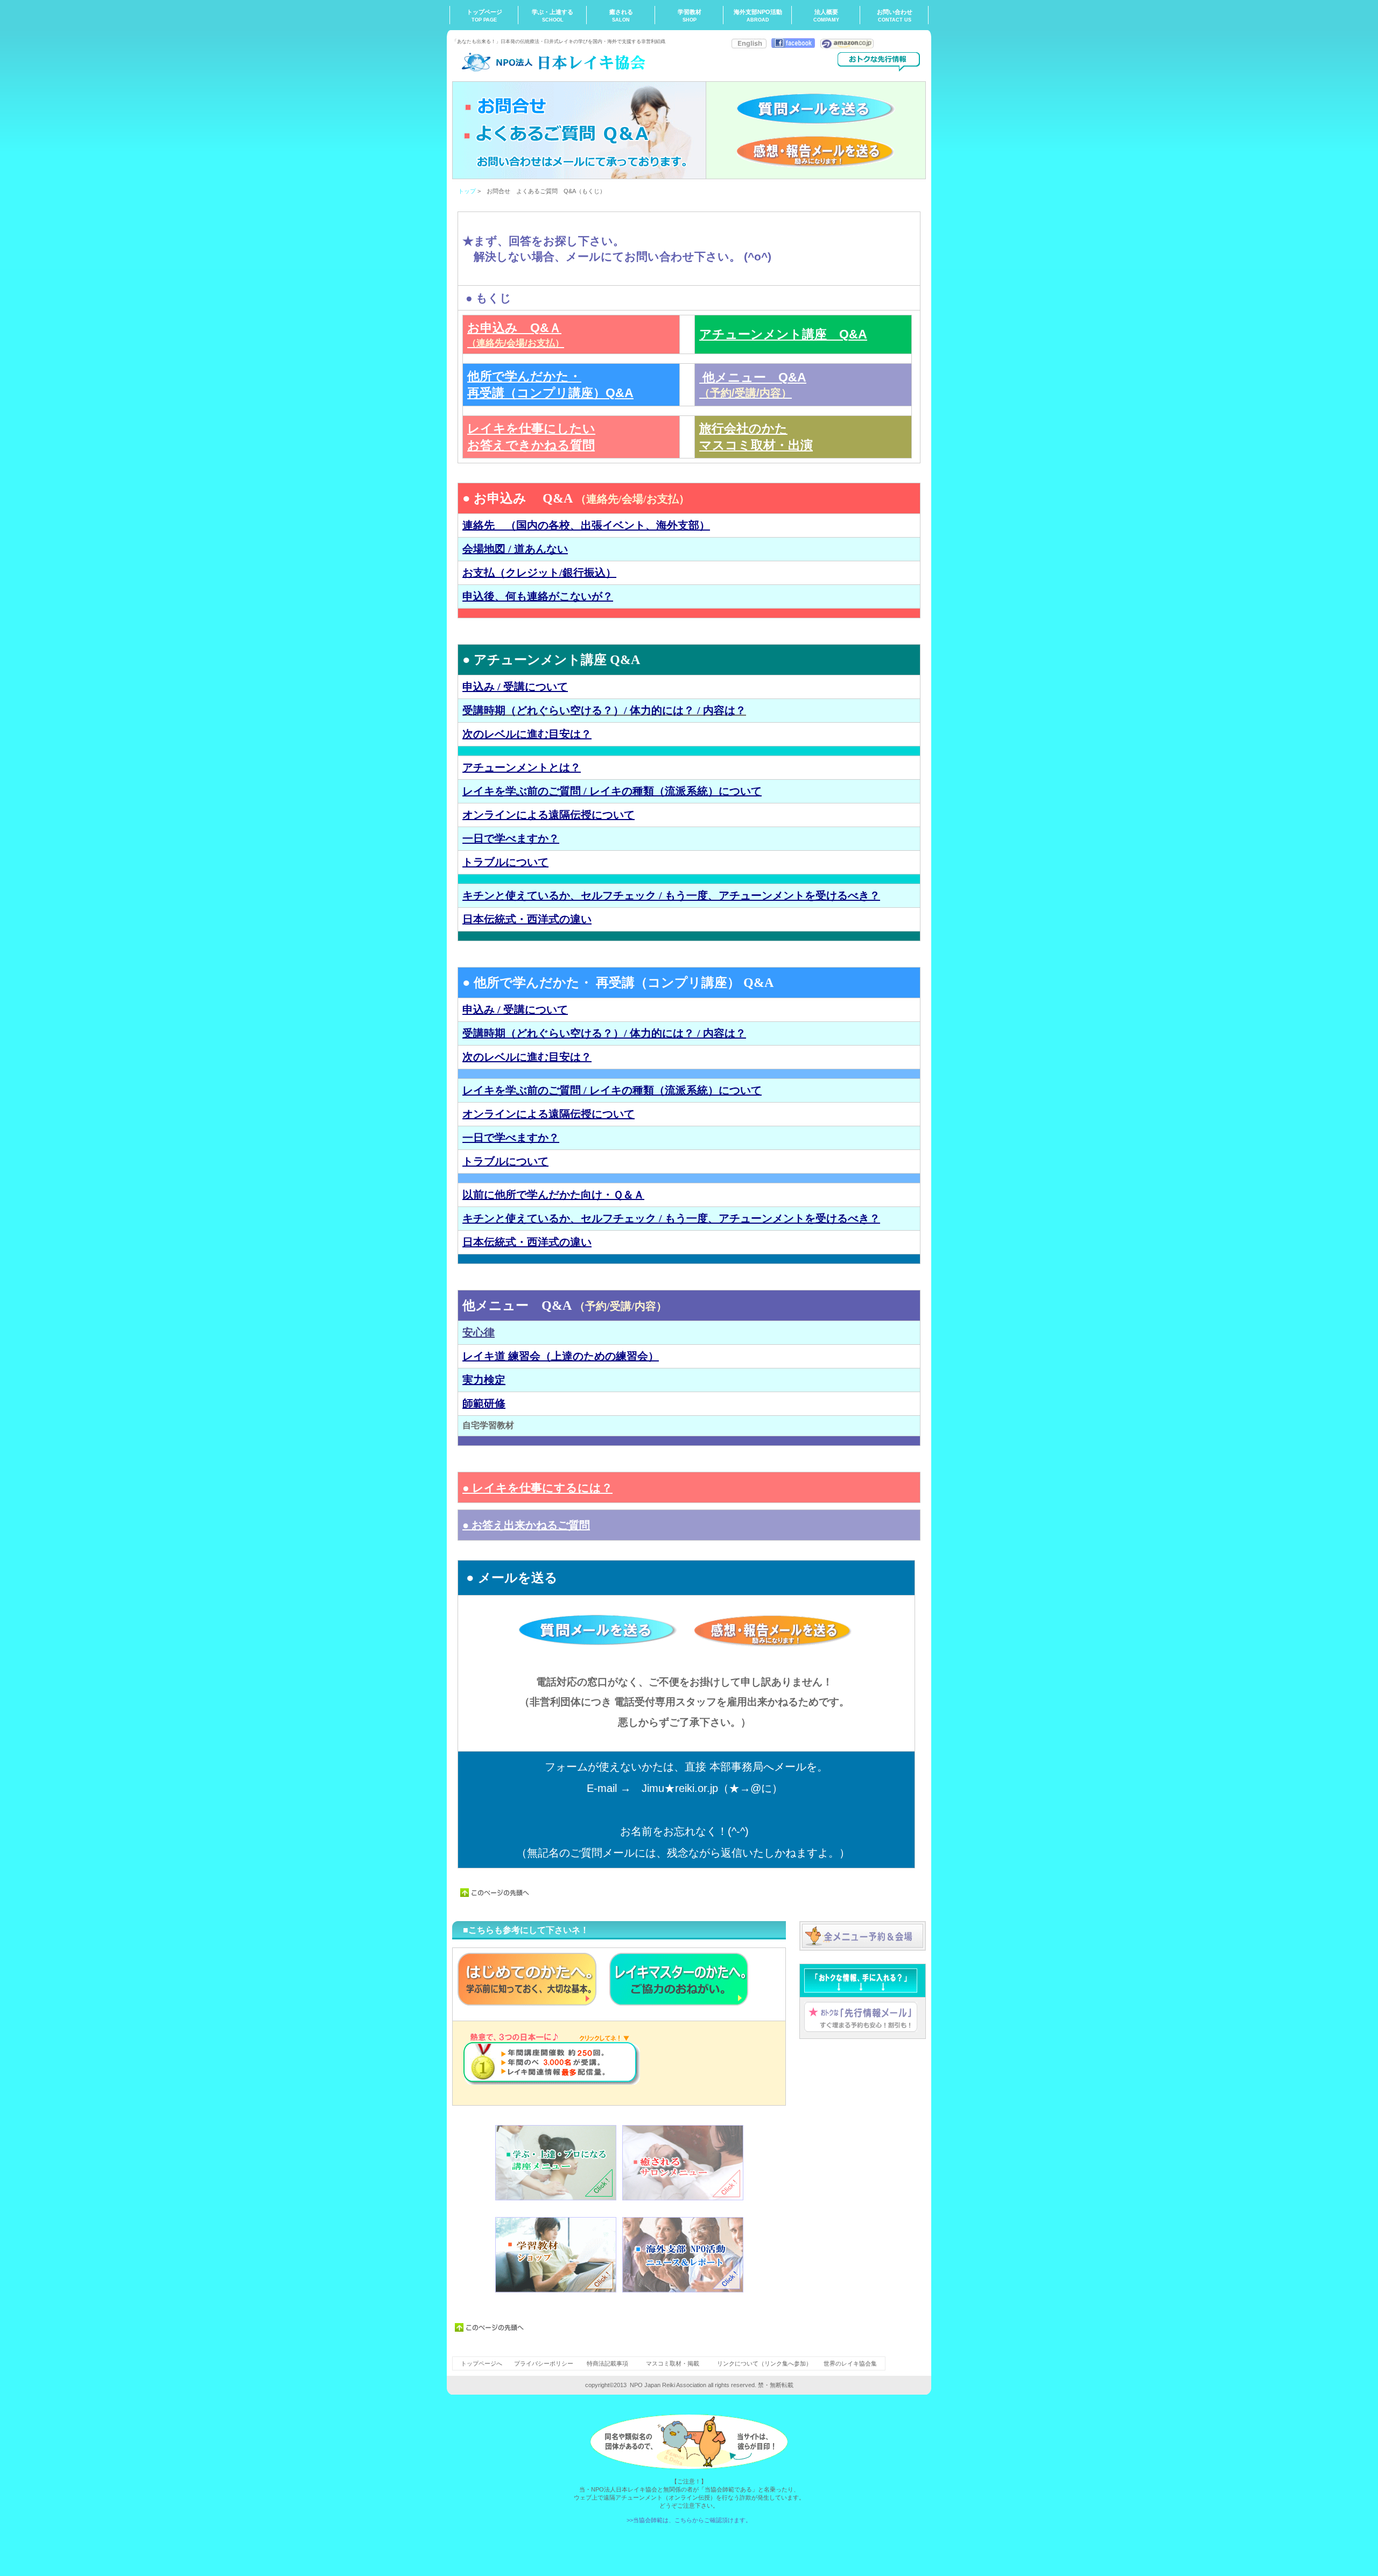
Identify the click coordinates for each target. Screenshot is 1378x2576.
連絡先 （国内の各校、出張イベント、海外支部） (586, 525)
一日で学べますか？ (511, 838)
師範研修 (484, 1403)
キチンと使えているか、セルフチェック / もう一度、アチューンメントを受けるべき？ (671, 895)
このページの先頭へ (495, 1893)
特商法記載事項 (607, 2363)
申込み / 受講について (515, 687)
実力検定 (484, 1380)
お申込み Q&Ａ (516, 334)
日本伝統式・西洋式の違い (527, 919)
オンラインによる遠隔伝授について (549, 815)
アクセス (863, 1936)
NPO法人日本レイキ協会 (560, 62)
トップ (467, 191)
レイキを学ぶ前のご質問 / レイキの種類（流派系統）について (612, 791)
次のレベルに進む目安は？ (527, 734)
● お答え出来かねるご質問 (526, 1525)
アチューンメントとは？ (522, 767)
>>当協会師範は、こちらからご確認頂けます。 (689, 2520)
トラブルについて (505, 862)
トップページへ (481, 2363)
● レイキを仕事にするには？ (537, 1488)
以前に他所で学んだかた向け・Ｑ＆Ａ (553, 1195)
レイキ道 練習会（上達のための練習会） (561, 1356)
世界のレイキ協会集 (850, 2363)
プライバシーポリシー (544, 2363)
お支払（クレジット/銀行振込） (539, 573)
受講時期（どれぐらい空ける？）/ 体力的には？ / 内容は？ (604, 710)
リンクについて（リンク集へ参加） (764, 2363)
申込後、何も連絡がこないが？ (538, 596)
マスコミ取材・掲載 (673, 2363)
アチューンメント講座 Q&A (783, 334)
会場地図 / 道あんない (515, 549)
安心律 (479, 1332)
